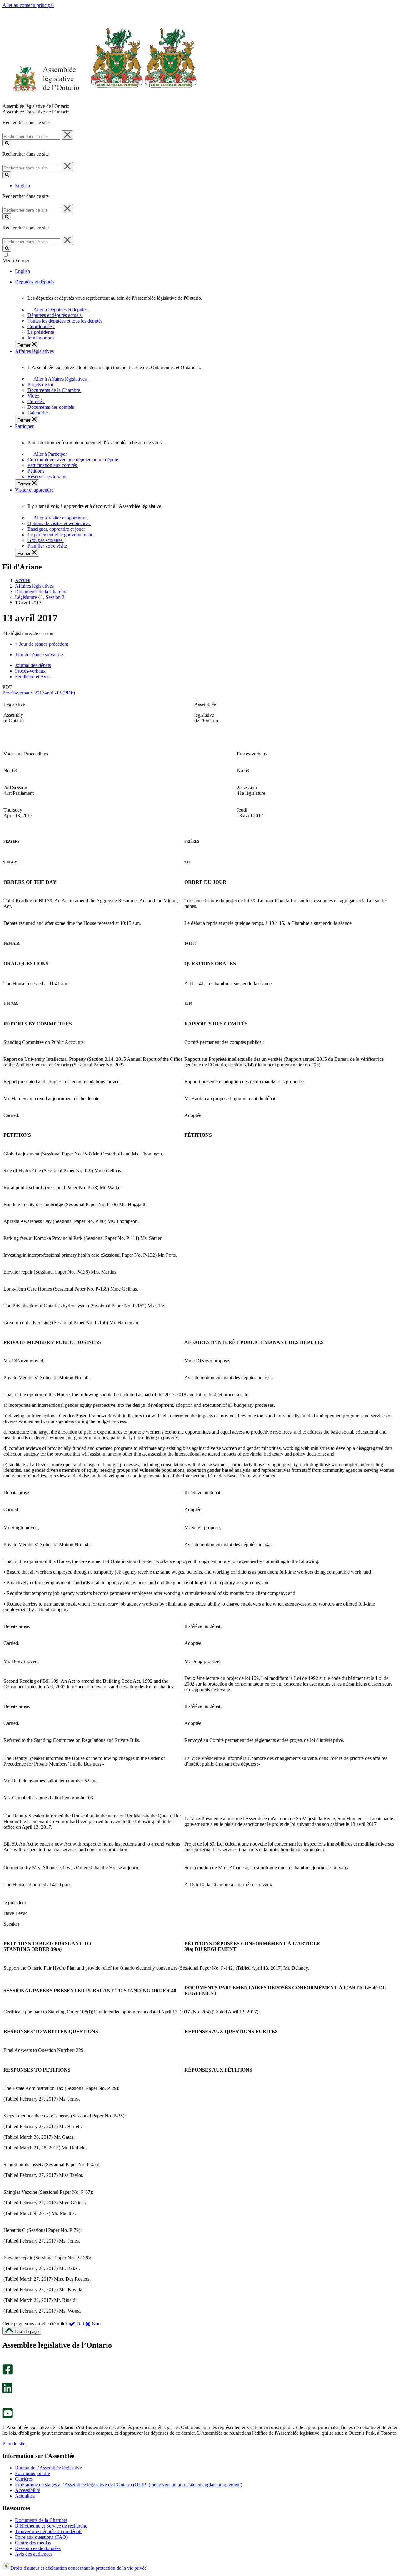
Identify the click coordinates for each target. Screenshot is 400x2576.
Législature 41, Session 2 (40, 597)
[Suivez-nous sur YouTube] (8, 2417)
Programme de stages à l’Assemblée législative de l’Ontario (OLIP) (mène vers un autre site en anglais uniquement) (129, 2485)
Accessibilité (27, 2490)
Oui (80, 2324)
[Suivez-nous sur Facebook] (8, 2373)
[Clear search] (67, 135)
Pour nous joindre (32, 2473)
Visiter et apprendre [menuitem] (34, 490)
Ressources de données (38, 2548)
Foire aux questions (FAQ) (41, 2537)
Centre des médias (33, 2543)
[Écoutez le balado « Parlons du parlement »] (5, 2400)
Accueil (23, 580)
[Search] (7, 143)
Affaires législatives (34, 586)
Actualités (25, 2496)
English (22, 185)
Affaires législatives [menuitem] (34, 351)
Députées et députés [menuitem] (35, 282)
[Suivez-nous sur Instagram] (6, 2361)
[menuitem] (60, 310)
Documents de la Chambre (41, 591)
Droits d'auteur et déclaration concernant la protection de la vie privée (78, 2568)
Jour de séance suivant (39, 655)
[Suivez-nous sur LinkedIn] (7, 2391)
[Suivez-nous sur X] (6, 2380)
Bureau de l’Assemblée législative (48, 2468)
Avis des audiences (34, 2554)
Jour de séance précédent (42, 644)
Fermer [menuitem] (25, 345)
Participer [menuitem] (24, 426)
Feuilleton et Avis (32, 677)
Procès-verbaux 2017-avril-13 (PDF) (39, 693)
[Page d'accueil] (100, 100)
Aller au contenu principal (28, 5)
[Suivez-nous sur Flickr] (6, 2405)
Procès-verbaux (30, 671)
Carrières (24, 2479)
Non (96, 2324)
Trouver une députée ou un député (49, 2531)
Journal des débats (33, 665)
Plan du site (14, 2444)
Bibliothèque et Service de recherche (51, 2526)
